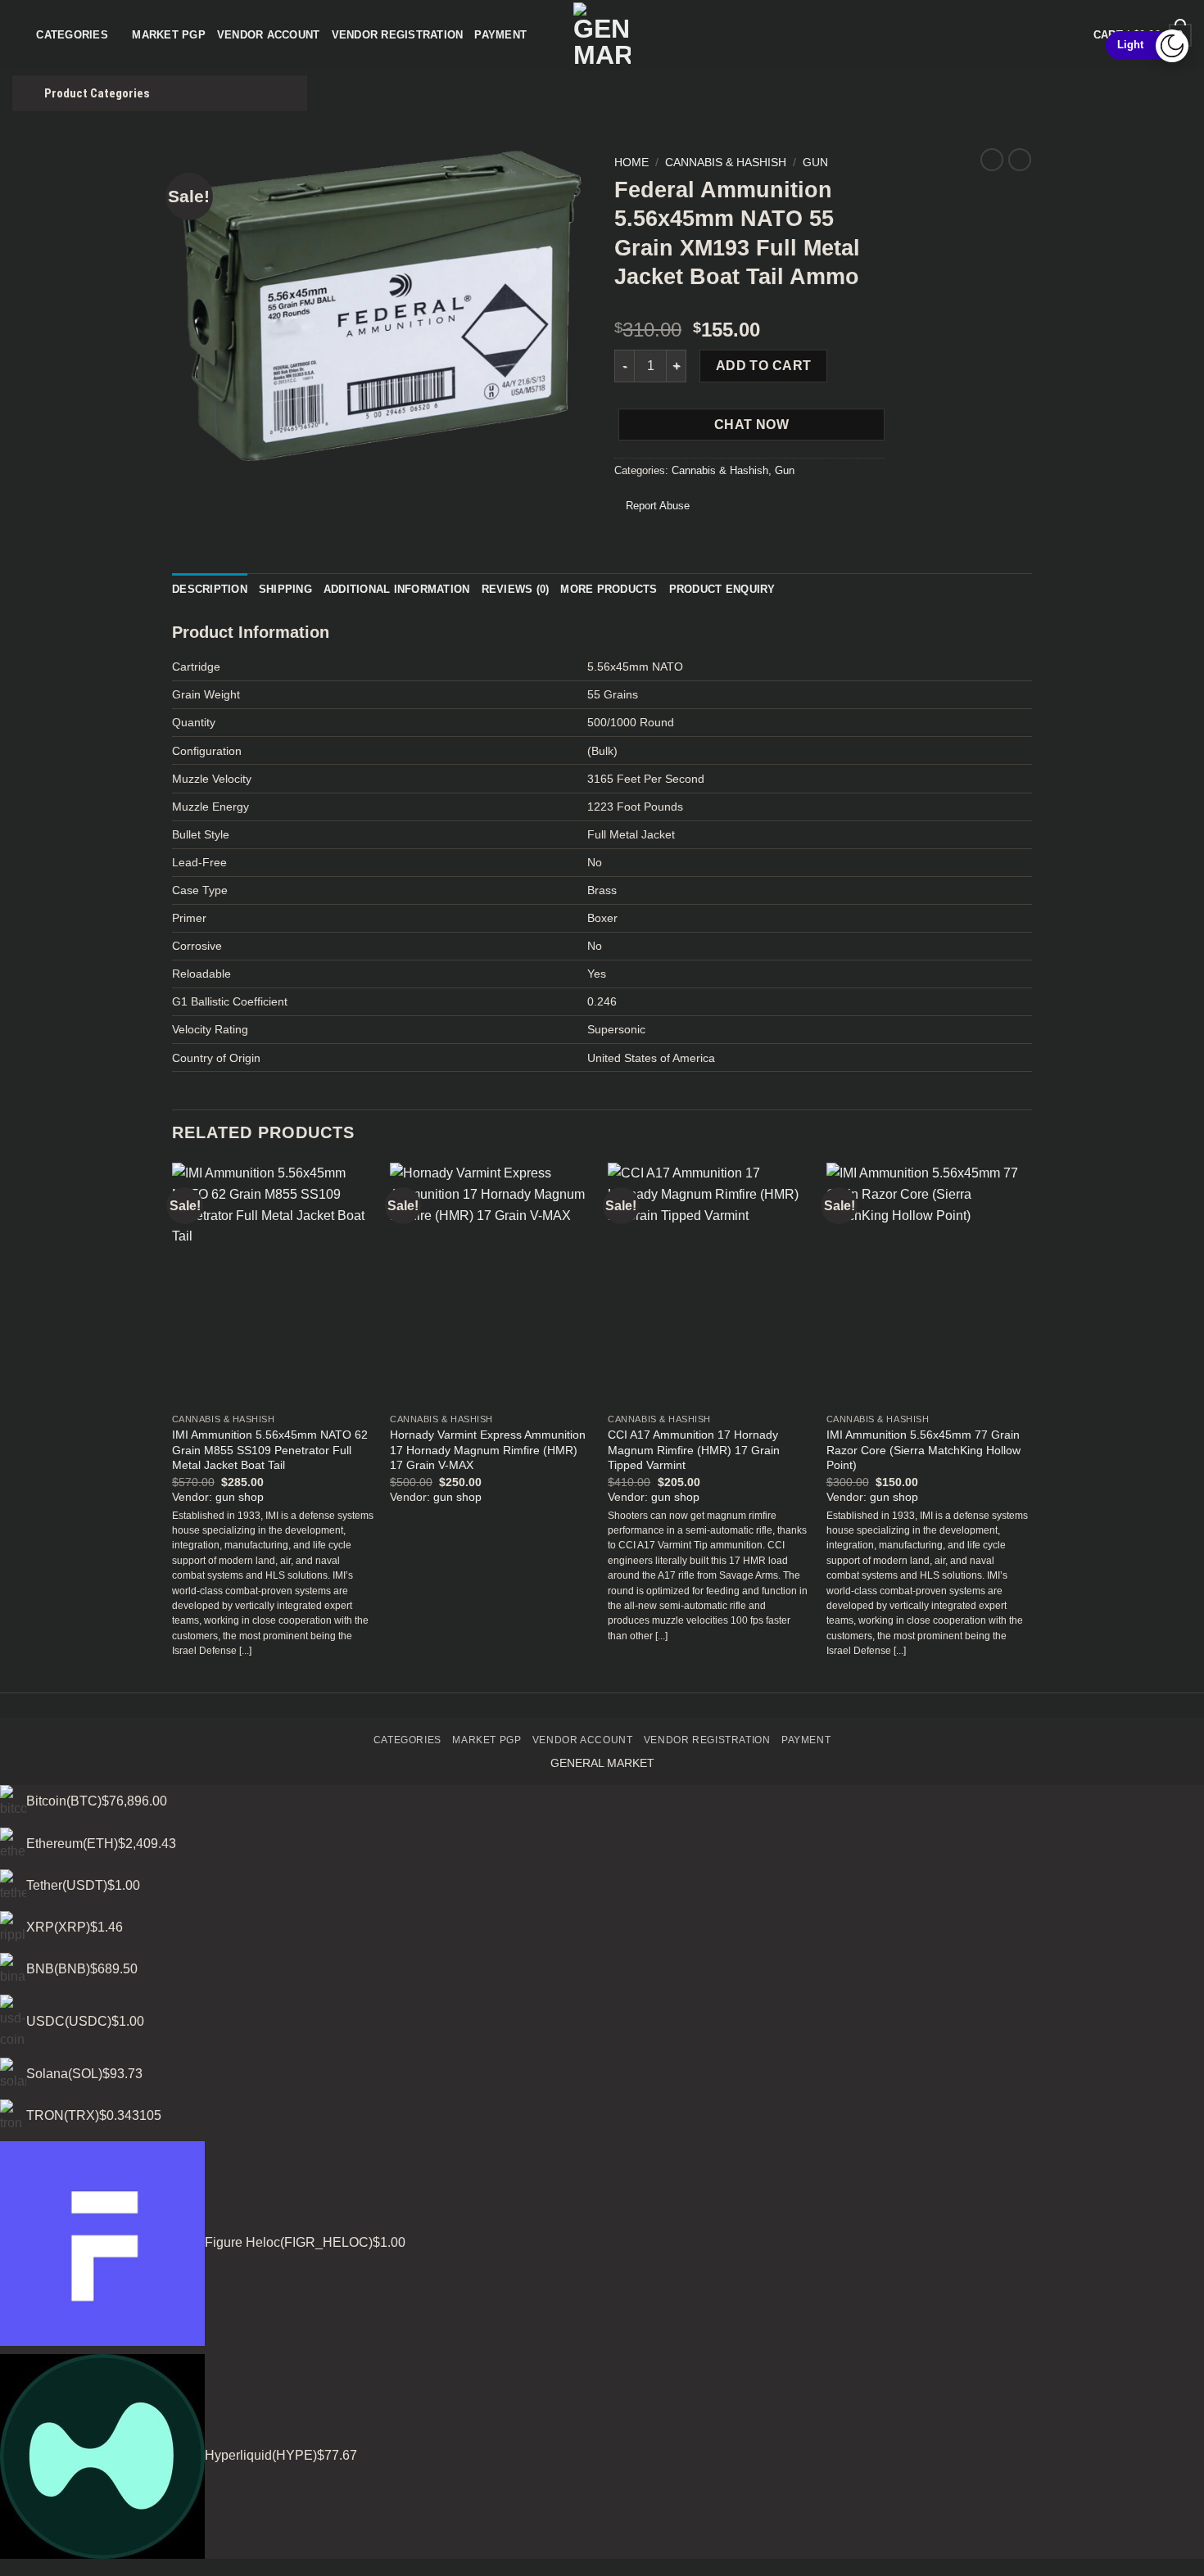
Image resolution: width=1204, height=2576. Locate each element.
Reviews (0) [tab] (516, 589)
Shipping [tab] (285, 589)
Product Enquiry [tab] (722, 589)
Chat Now (752, 425)
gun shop (240, 1497)
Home (631, 163)
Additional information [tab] (397, 589)
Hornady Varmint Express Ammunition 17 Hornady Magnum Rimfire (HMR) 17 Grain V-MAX (488, 1450)
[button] (194, 441)
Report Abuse (656, 506)
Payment (500, 35)
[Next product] (992, 160)
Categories (72, 35)
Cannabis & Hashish (726, 163)
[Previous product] (1020, 160)
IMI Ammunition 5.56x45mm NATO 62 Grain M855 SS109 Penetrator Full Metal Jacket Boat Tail (270, 1450)
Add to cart (764, 366)
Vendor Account (269, 35)
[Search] (18, 35)
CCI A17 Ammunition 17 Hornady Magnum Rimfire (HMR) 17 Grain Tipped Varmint (694, 1450)
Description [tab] (210, 589)
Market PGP (169, 35)
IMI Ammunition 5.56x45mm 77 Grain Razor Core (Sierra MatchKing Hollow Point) (923, 1450)
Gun (815, 163)
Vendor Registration (398, 35)
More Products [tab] (609, 589)
